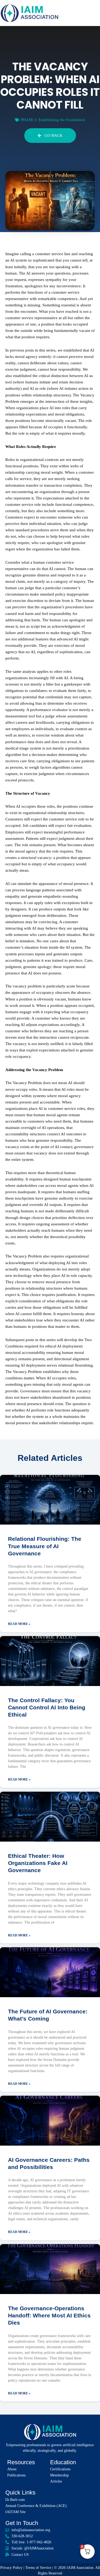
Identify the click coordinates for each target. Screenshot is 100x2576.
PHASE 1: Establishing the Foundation (53, 120)
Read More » (19, 1624)
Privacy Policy (11, 2568)
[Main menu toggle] (95, 13)
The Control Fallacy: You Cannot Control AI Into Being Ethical (47, 1708)
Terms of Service (38, 2568)
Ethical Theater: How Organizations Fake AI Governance (38, 1863)
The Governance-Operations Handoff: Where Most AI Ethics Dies (49, 2316)
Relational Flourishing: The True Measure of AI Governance (45, 1546)
